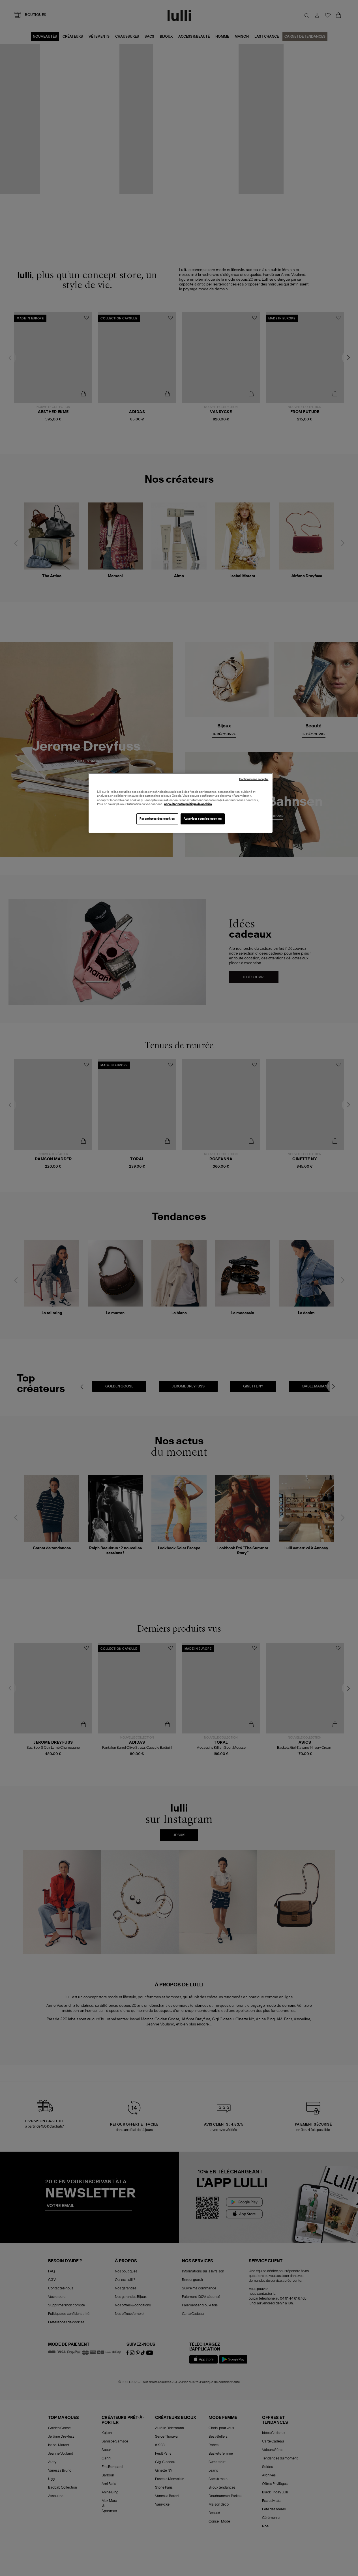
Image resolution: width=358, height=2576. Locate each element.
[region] (181, 803)
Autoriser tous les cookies (203, 819)
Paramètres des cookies (157, 819)
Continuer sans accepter (254, 779)
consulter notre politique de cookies (188, 804)
